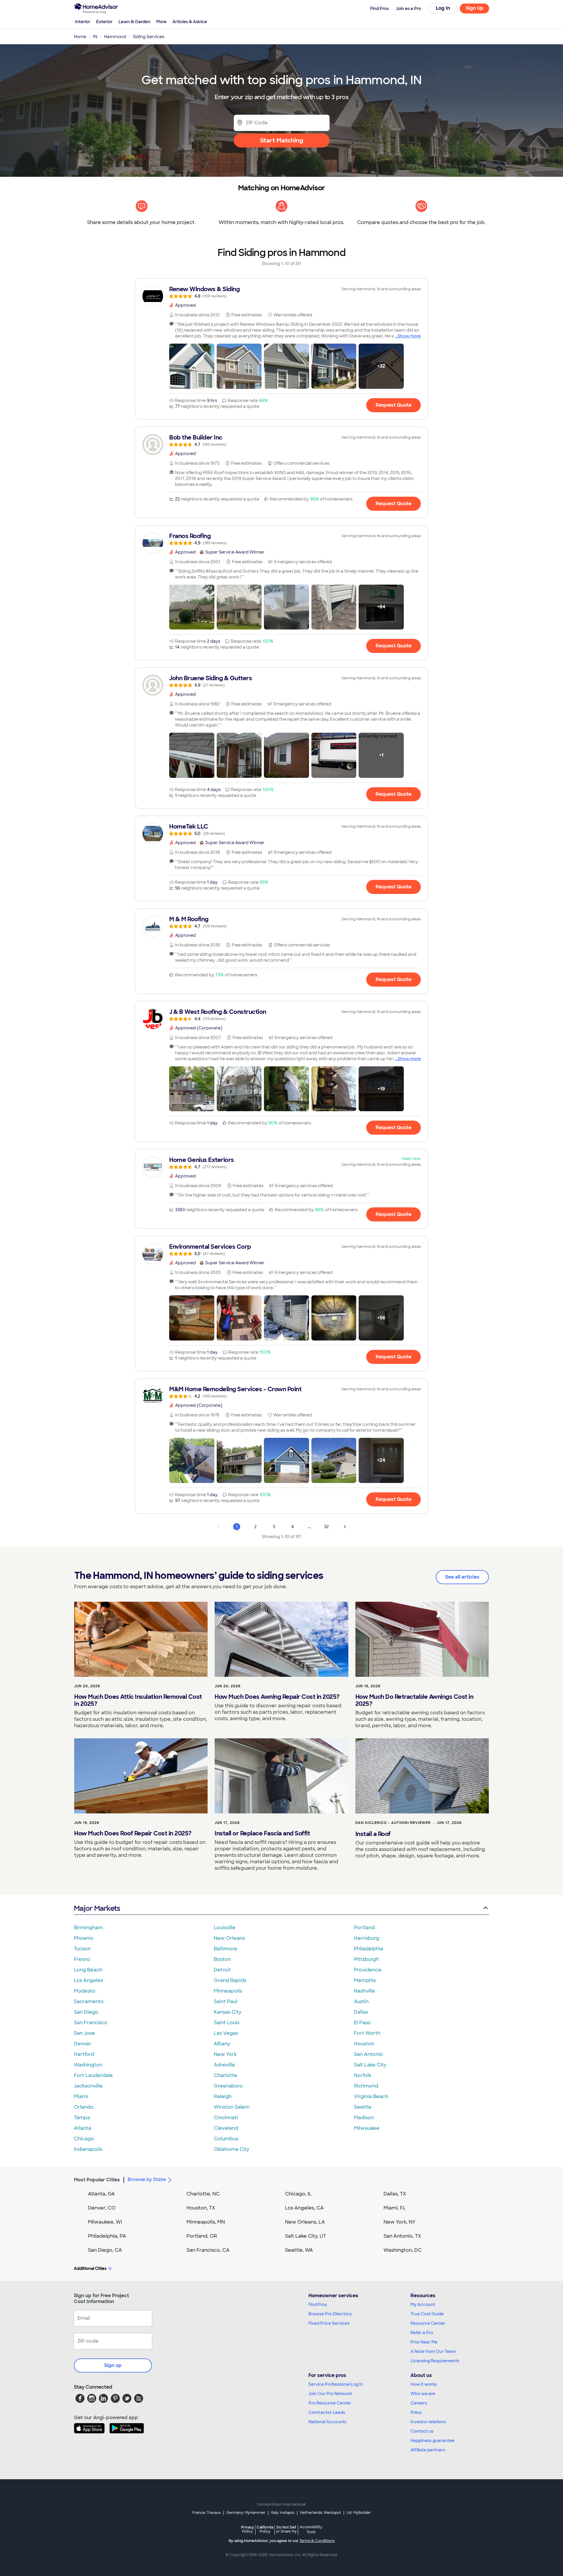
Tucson (82, 1949)
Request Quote (394, 405)
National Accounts (327, 2422)
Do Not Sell (286, 2529)
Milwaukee (367, 2128)
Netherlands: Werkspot (320, 2513)
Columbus (226, 2139)
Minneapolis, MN (206, 2222)
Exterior (104, 22)
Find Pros (318, 2305)
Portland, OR (202, 2236)
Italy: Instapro (283, 2513)
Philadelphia (369, 1949)
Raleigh (223, 2096)
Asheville (224, 2065)
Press (416, 2412)
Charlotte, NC (203, 2194)
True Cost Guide (427, 2314)
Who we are (423, 2394)
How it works (424, 2384)
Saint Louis (227, 2023)
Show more (409, 336)
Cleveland (226, 2128)
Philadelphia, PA (107, 2236)
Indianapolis (88, 2149)
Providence (368, 1970)
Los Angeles (88, 1980)
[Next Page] (345, 1527)
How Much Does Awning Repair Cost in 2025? (277, 1697)
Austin (361, 2001)
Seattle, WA (299, 2250)
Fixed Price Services (329, 2323)
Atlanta (83, 2128)
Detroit (222, 1970)
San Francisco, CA (208, 2250)
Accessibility (311, 2530)
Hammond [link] (115, 37)
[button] (192, 366)
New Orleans (229, 1938)
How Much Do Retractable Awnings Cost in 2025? (414, 1700)
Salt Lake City (370, 2065)
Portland (364, 1928)
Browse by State (147, 2179)
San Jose (84, 2033)
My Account (423, 2305)
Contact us (422, 2431)
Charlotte (225, 2075)
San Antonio (368, 2054)
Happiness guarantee (433, 2441)
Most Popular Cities (97, 2180)
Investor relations (428, 2422)
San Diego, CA (105, 2250)
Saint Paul (225, 2001)
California (265, 2529)
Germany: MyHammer (246, 2513)
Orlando (84, 2107)
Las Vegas (226, 2033)
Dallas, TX (395, 2194)
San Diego (86, 2012)
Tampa (82, 2118)
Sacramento (89, 2001)
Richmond (366, 2086)
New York (225, 2054)
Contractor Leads (327, 2412)
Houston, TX (201, 2208)
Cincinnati (226, 2118)
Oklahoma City (232, 2149)
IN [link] (95, 37)
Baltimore (225, 1949)
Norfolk (363, 2075)
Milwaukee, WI (105, 2222)
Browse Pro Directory (330, 2314)
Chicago (84, 2139)
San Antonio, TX (402, 2236)
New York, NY (400, 2222)
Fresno (82, 1959)
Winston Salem (232, 2107)
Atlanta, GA (101, 2194)
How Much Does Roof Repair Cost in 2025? (133, 1833)
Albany (222, 2044)
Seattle (363, 2107)
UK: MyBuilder (359, 2513)
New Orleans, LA (305, 2222)
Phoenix (84, 1938)
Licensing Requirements (435, 2361)
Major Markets (97, 1908)
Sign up (113, 2365)
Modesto (85, 1991)
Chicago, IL (298, 2194)
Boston (222, 1959)
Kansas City (228, 2012)
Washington (88, 2065)
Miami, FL (395, 2208)
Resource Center (428, 2323)
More (161, 22)
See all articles (462, 1577)
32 (326, 1527)
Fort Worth (367, 2033)
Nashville (364, 1991)
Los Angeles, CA (304, 2208)
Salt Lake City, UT (306, 2236)
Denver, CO (102, 2208)
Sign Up (475, 8)
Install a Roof (373, 1834)
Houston (364, 2044)
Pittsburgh (366, 1959)
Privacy (247, 2529)
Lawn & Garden (134, 22)
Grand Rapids (230, 1980)
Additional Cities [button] (90, 2268)
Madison (364, 2118)
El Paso (362, 2023)
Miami (81, 2096)
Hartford (84, 2054)
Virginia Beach (371, 2096)
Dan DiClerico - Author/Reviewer (393, 1823)
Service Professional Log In (336, 2384)
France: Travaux (207, 2513)
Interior (83, 22)
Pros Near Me (424, 2342)
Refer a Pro (422, 2333)
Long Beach (88, 1970)
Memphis (365, 1980)
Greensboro (228, 2086)
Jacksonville (88, 2086)
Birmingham (88, 1928)
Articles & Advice (190, 22)
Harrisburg (367, 1938)
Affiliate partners (428, 2450)
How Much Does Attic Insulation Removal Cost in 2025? (138, 1700)
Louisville (225, 1928)
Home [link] (80, 37)
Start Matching (282, 140)
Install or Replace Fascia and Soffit (262, 1833)
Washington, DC (403, 2250)
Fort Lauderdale (93, 2075)
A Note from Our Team (433, 2351)
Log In (443, 8)
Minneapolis (228, 1991)
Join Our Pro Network (330, 2394)
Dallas (361, 2012)
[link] (281, 292)
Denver (83, 2044)
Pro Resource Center (330, 2403)
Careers (419, 2403)
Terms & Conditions (317, 2541)
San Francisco (91, 2023)
